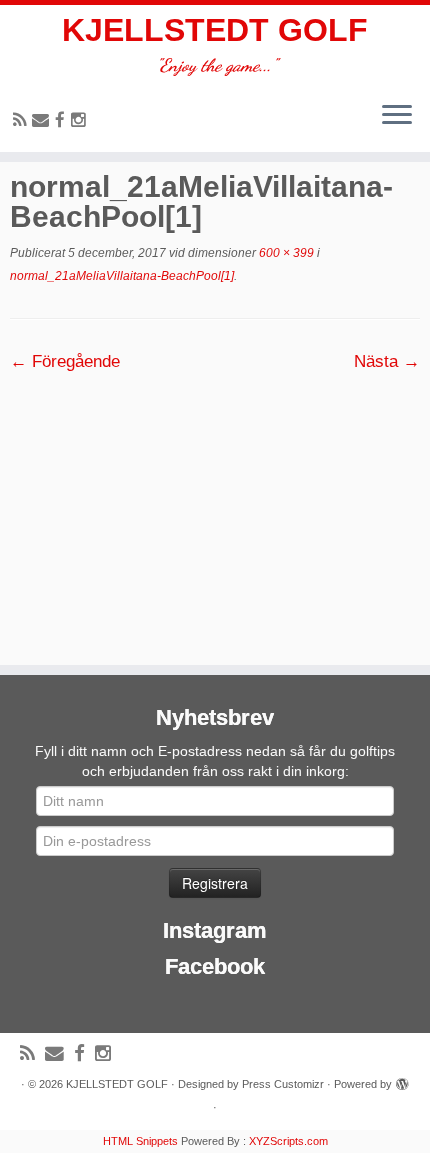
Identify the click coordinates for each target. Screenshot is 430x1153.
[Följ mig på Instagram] (81, 120)
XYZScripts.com (288, 1141)
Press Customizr (283, 1084)
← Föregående (65, 361)
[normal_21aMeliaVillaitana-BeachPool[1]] (215, 508)
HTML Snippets (140, 1141)
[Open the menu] (397, 116)
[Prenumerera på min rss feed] (22, 120)
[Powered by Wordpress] (402, 1081)
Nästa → (387, 361)
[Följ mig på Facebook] (63, 120)
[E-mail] (43, 120)
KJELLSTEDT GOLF (215, 30)
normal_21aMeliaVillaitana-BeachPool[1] (122, 276)
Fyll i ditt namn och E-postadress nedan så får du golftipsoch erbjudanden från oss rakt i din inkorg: (215, 761)
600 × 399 (285, 253)
